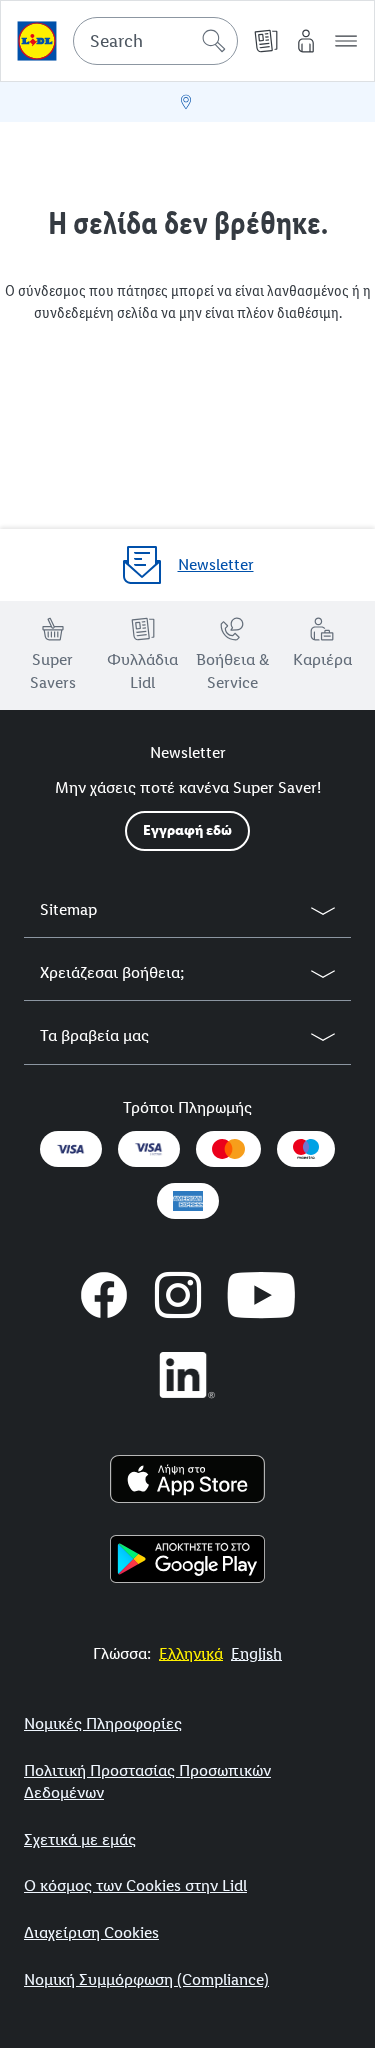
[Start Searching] (214, 41)
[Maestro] (306, 1149)
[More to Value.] (37, 41)
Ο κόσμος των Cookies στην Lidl (135, 1885)
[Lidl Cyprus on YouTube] (261, 1295)
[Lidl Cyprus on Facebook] (104, 1295)
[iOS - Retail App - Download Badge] (187, 1479)
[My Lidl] (306, 41)
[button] (346, 41)
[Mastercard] (228, 1149)
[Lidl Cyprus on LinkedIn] (188, 1375)
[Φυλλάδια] (266, 41)
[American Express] (188, 1201)
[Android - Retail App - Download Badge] (187, 1559)
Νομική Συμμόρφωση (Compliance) (146, 1979)
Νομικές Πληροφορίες (103, 1723)
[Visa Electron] (149, 1149)
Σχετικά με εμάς (80, 1839)
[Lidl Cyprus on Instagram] (178, 1295)
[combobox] (155, 41)
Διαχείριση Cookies (91, 1932)
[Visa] (71, 1149)
